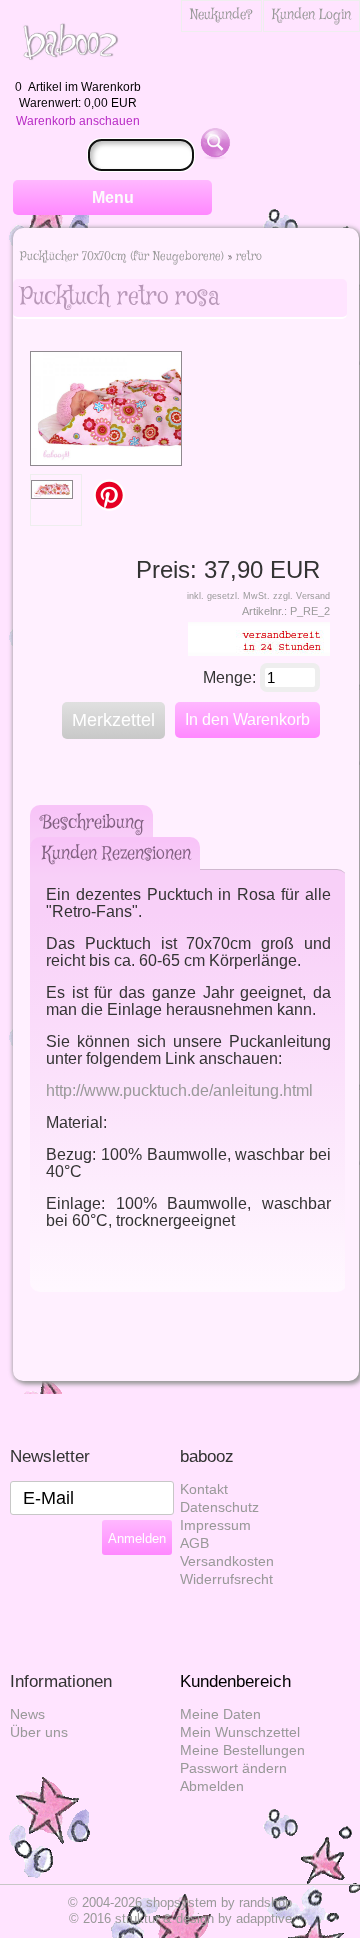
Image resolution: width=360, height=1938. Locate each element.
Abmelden (212, 1786)
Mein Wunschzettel (240, 1732)
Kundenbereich (235, 1681)
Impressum (215, 1525)
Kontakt (204, 1489)
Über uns (39, 1732)
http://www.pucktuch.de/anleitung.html (179, 1090)
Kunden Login (311, 15)
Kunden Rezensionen (116, 854)
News (27, 1714)
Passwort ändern (233, 1768)
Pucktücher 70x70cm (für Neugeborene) (122, 256)
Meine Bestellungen (242, 1750)
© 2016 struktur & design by (180, 1918)
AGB (194, 1543)
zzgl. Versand (301, 596)
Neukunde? (221, 15)
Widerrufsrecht (226, 1579)
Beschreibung (93, 823)
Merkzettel (113, 720)
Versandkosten (227, 1561)
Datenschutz (219, 1507)
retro (249, 256)
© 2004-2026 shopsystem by (180, 1902)
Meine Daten (220, 1714)
